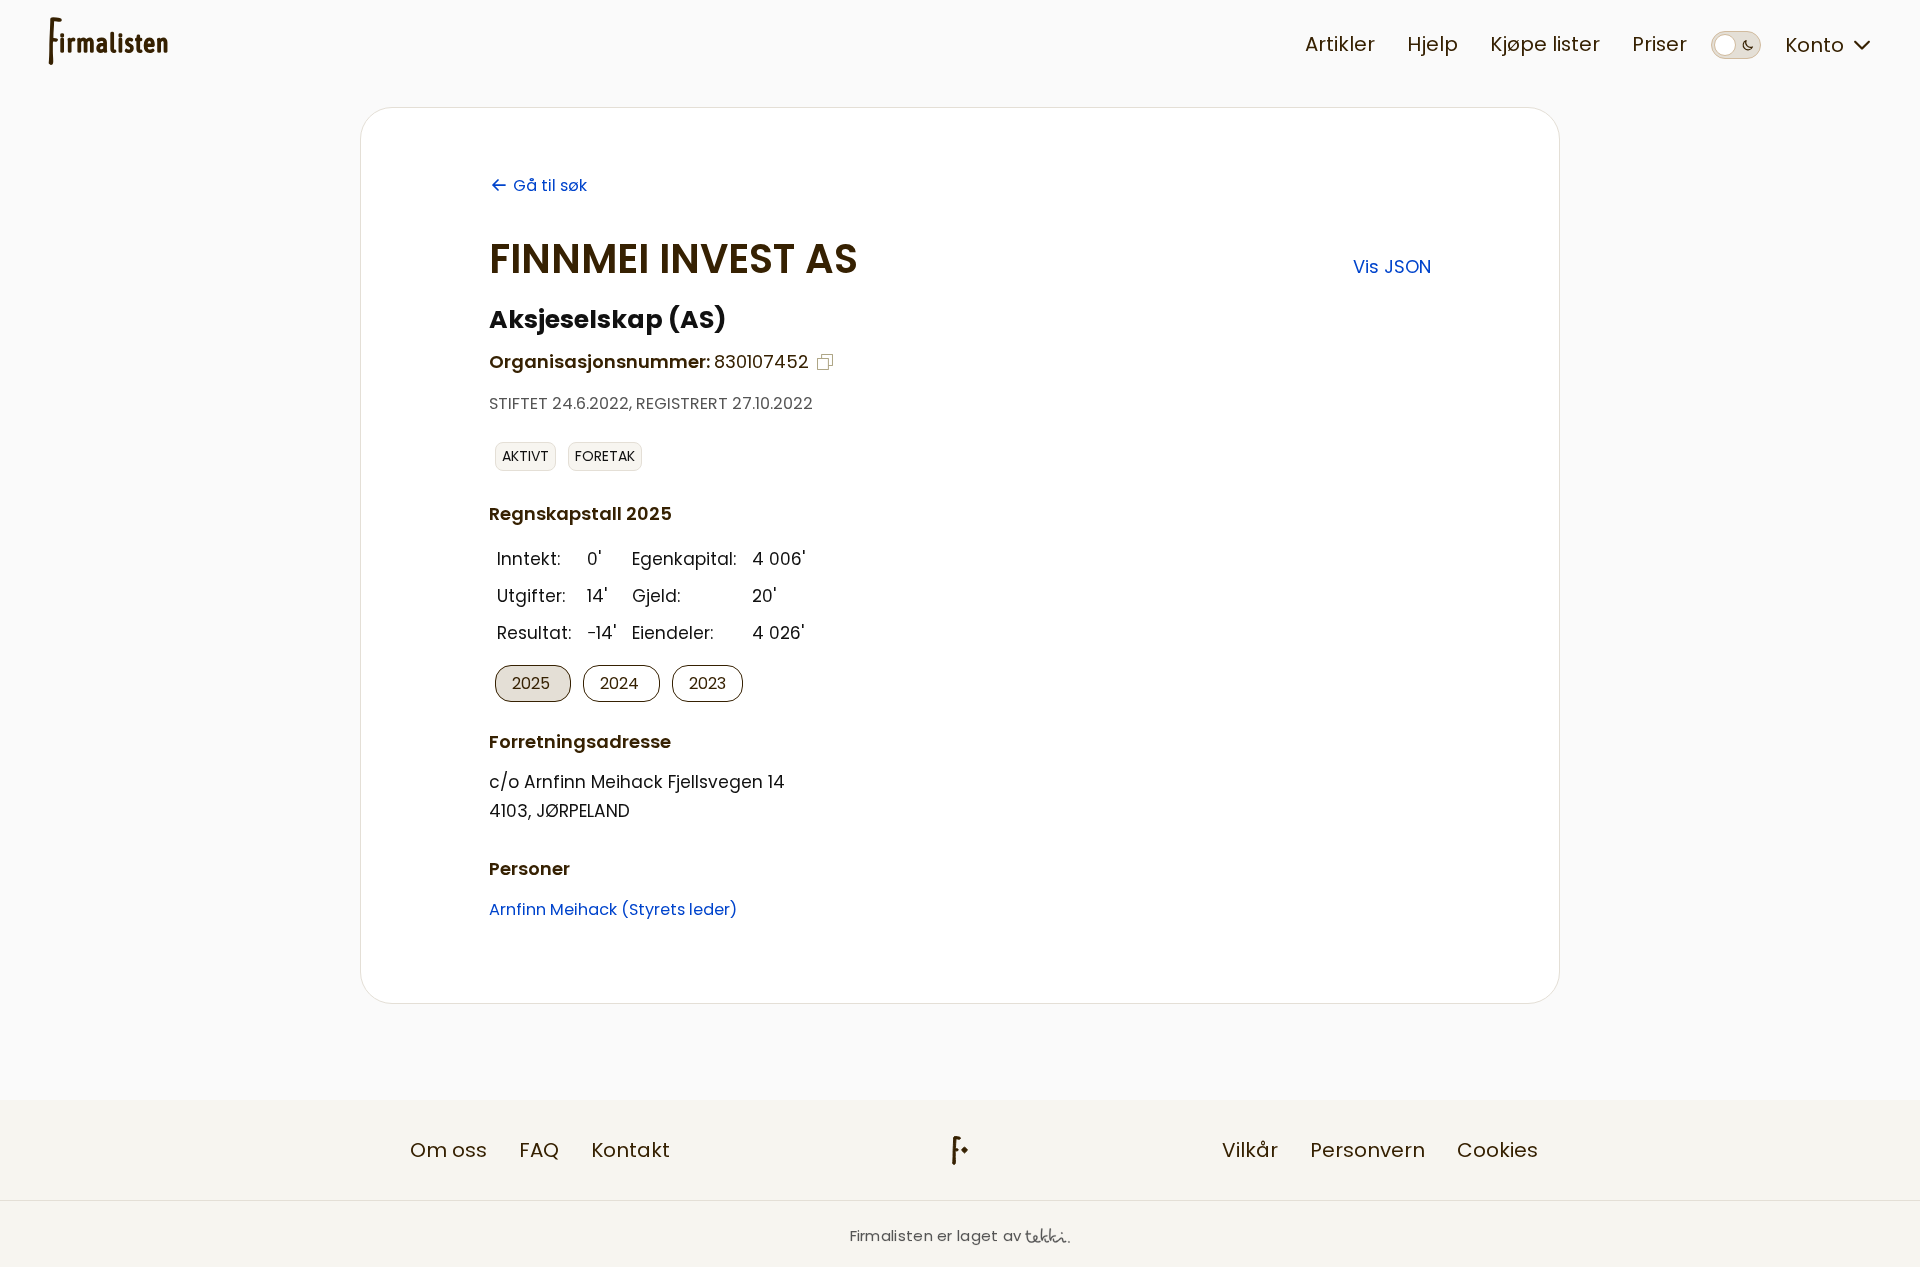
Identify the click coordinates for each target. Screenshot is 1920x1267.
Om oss (448, 1150)
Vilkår (1250, 1150)
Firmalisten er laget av (936, 1235)
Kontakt (630, 1150)
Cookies (1497, 1150)
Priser (1659, 44)
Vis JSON (1392, 266)
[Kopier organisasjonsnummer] (825, 362)
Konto (1814, 45)
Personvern (1367, 1150)
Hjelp (1432, 44)
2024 (621, 683)
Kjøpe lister (1545, 44)
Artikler (1340, 44)
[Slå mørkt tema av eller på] (1736, 45)
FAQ (539, 1150)
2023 (707, 683)
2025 (533, 683)
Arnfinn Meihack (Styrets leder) (613, 909)
